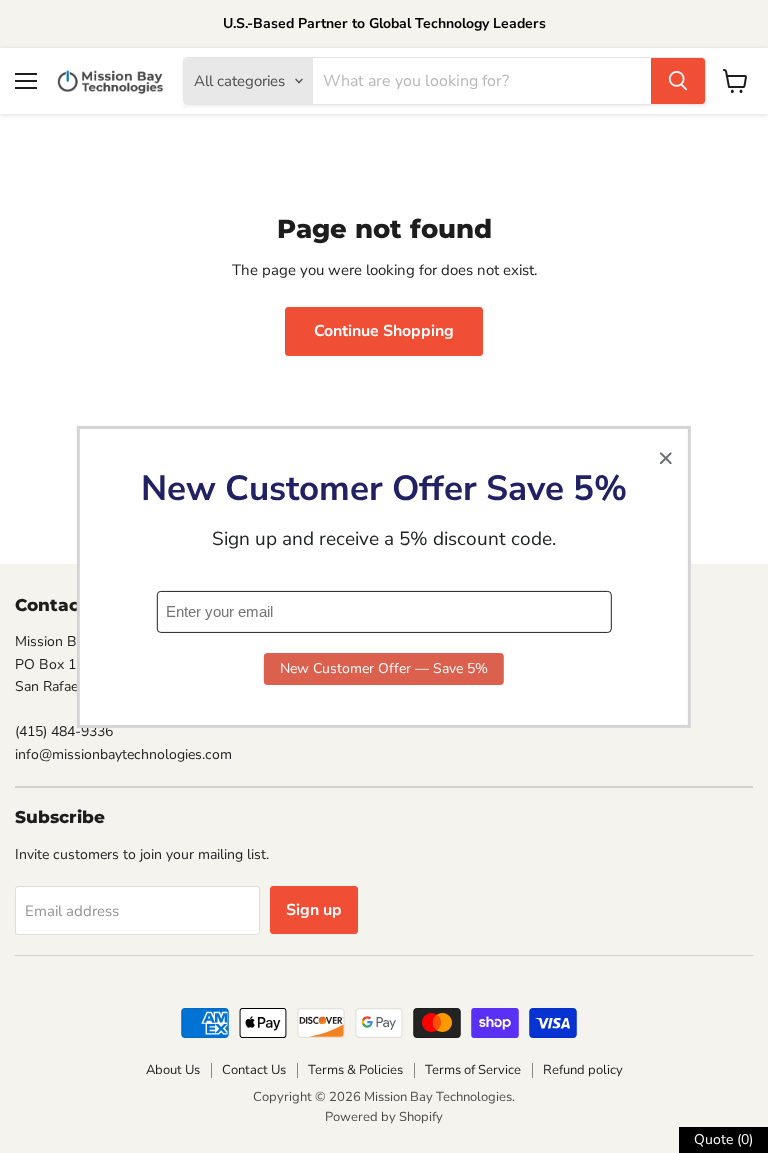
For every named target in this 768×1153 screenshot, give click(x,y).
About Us (173, 1070)
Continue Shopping (384, 331)
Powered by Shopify (384, 1117)
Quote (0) (723, 1139)
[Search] (678, 81)
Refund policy (583, 1070)
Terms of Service (473, 1070)
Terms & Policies (355, 1070)
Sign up (314, 910)
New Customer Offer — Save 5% (384, 668)
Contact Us (254, 1070)
